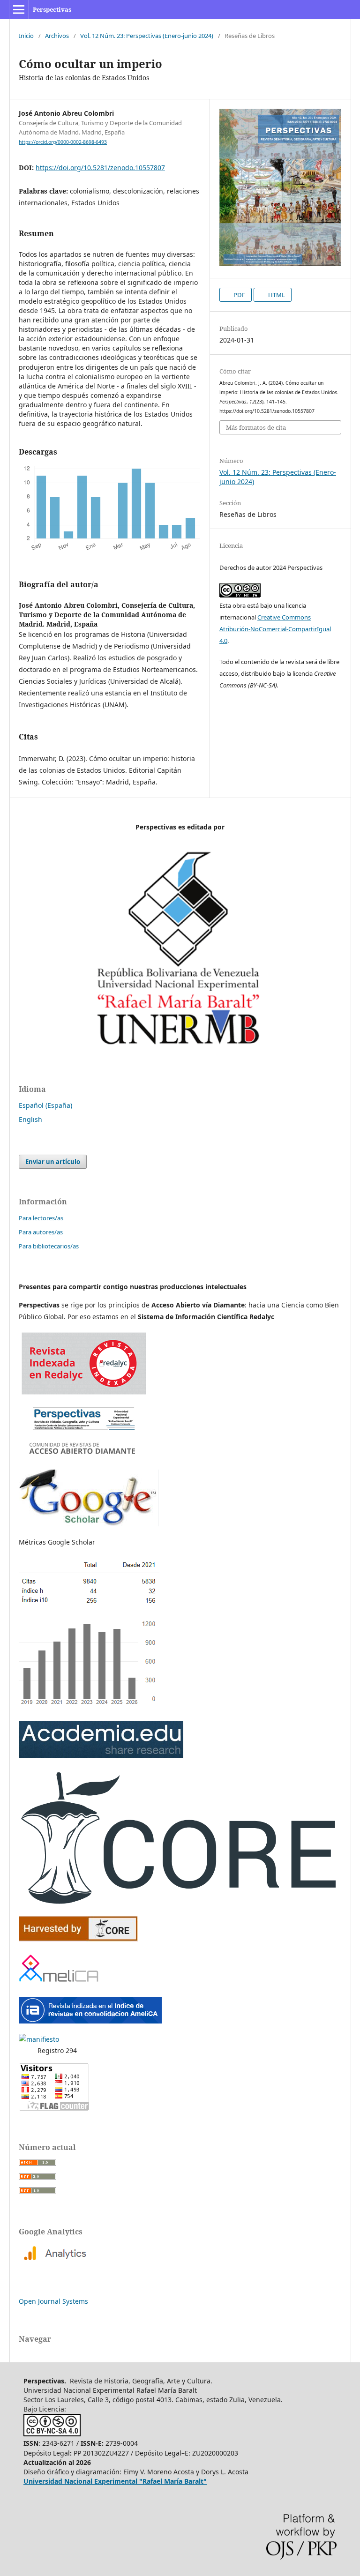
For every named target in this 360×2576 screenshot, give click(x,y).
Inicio (26, 36)
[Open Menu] (19, 9)
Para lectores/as (41, 1218)
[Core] (78, 1939)
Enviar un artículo (53, 1162)
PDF (239, 295)
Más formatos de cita (256, 427)
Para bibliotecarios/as (49, 1246)
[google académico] (89, 1524)
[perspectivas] (101, 1756)
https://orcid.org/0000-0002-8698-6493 (63, 142)
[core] (180, 1903)
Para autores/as (41, 1232)
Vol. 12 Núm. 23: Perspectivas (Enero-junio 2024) (147, 36)
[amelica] (60, 1984)
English (30, 1119)
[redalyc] (84, 1457)
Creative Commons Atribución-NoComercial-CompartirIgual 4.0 (275, 629)
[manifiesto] (39, 2039)
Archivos (57, 36)
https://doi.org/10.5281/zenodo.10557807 (100, 168)
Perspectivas (52, 9)
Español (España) (45, 1105)
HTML (276, 295)
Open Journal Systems (53, 2301)
